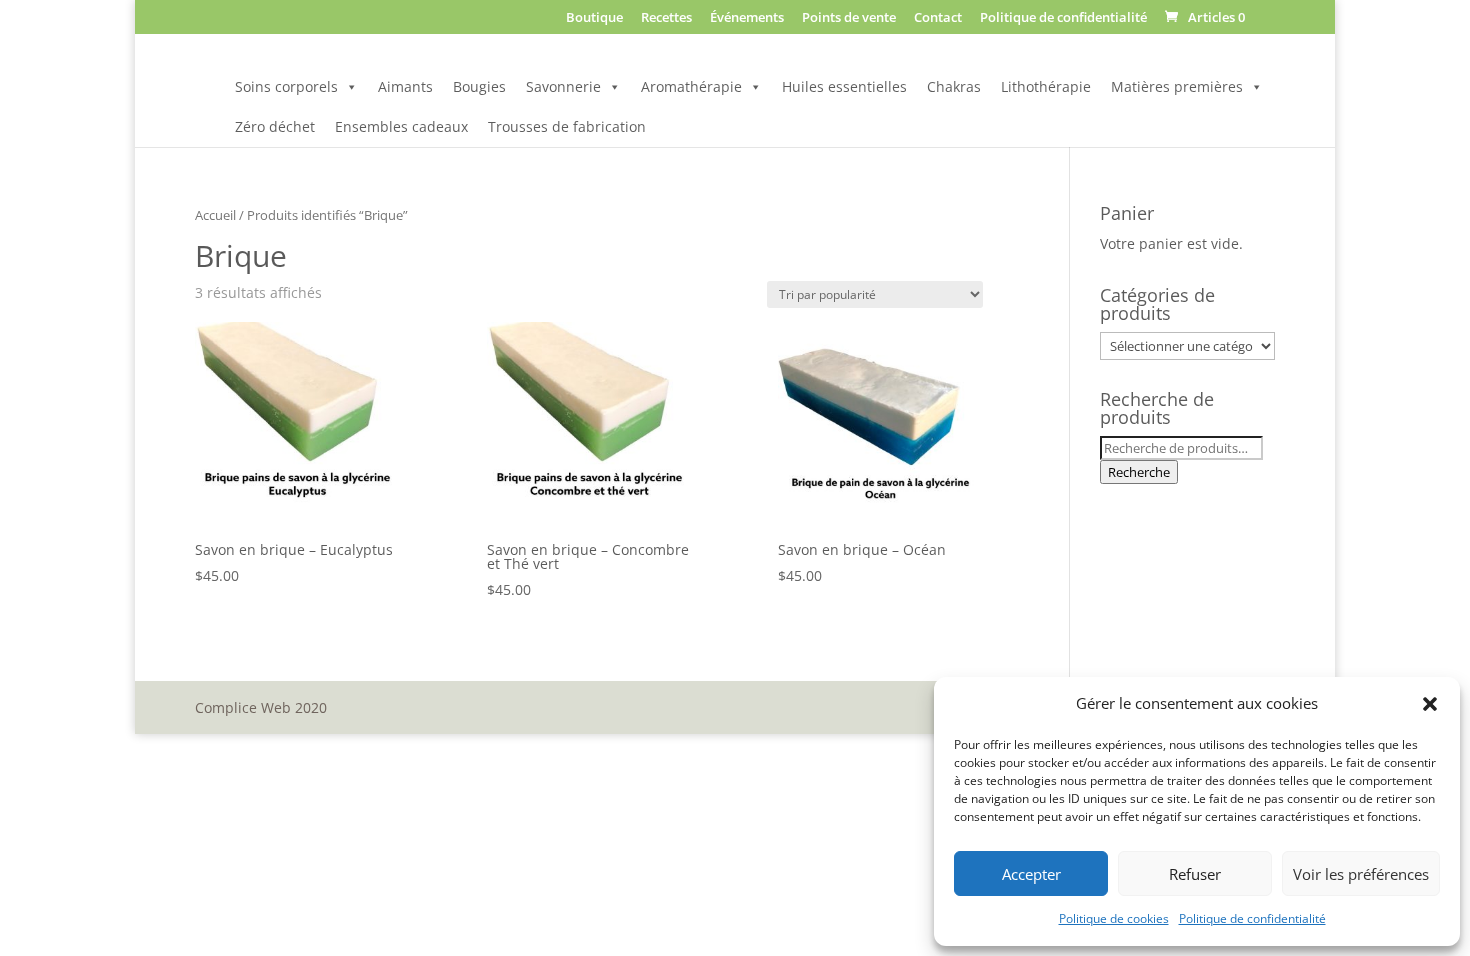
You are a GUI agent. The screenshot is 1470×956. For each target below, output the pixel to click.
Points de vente (849, 18)
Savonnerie (563, 86)
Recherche (1139, 472)
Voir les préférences (1361, 874)
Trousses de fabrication (567, 126)
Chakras (954, 86)
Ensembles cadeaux (401, 126)
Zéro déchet (275, 126)
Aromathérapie (691, 86)
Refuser (1195, 874)
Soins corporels (286, 86)
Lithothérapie (1046, 86)
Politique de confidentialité (1252, 918)
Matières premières (1177, 86)
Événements (747, 18)
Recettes (666, 18)
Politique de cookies (1114, 918)
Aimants (405, 86)
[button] (1430, 704)
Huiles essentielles (844, 86)
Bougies (479, 86)
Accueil (215, 215)
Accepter (1031, 874)
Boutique (594, 18)
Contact (938, 18)
